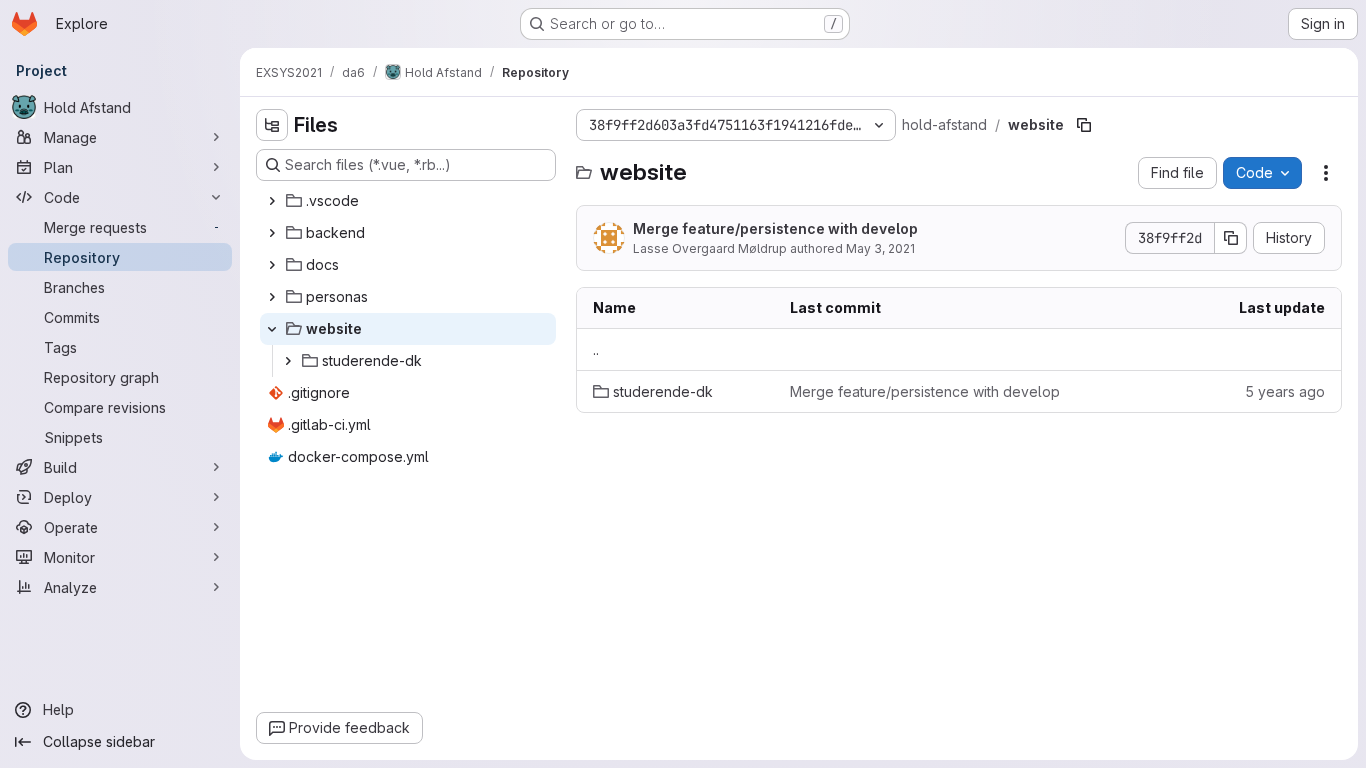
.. (596, 349)
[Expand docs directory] (272, 265)
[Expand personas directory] (272, 297)
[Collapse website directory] (272, 329)
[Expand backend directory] (272, 233)
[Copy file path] (1084, 125)
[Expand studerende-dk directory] (288, 361)
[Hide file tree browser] (272, 125)
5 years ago (1285, 391)
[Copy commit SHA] (1231, 238)
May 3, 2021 (880, 248)
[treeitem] (408, 201)
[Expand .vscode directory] (272, 201)
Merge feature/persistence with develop (775, 228)
